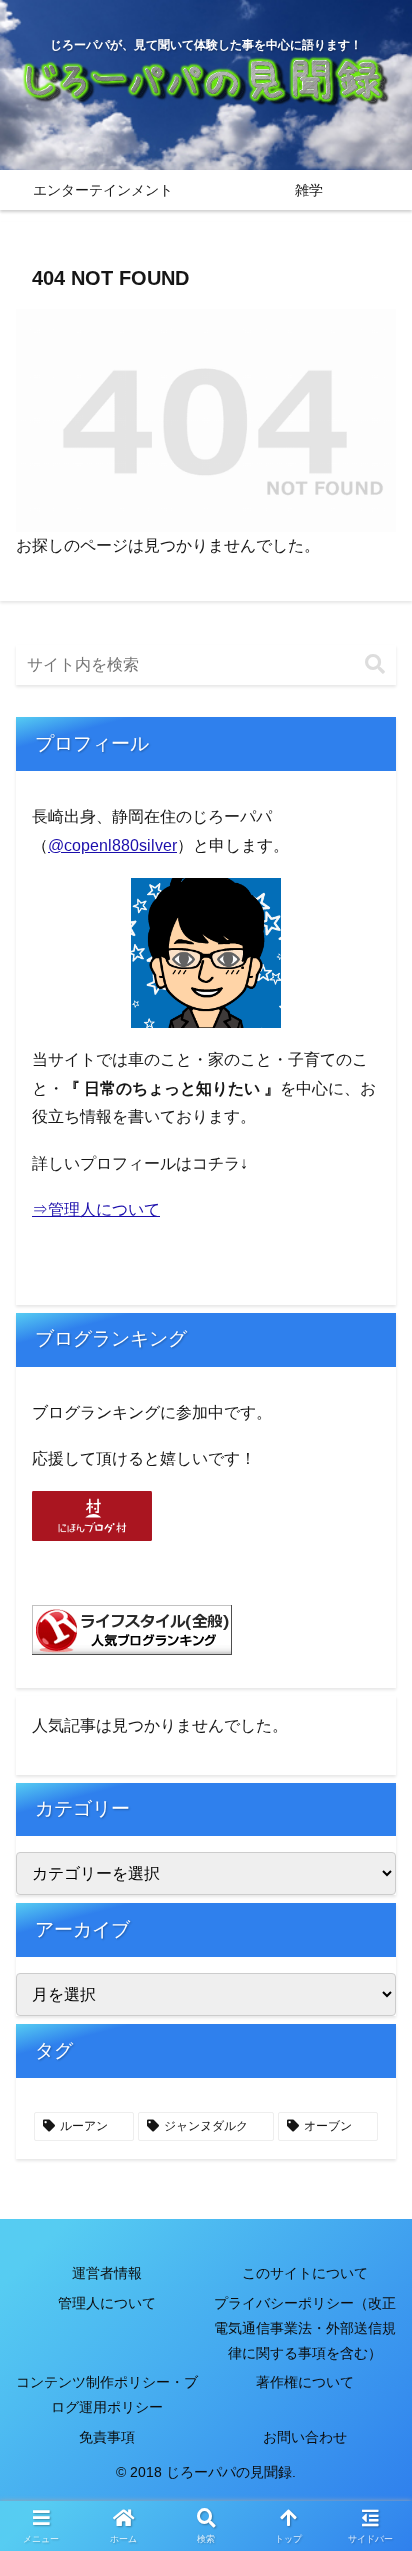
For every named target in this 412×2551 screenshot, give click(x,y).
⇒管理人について (96, 1209)
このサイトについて (305, 2273)
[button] (375, 664)
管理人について (107, 2303)
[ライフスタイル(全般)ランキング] (132, 1628)
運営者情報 (107, 2273)
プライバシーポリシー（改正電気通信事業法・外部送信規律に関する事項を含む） (305, 2328)
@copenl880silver (112, 845)
